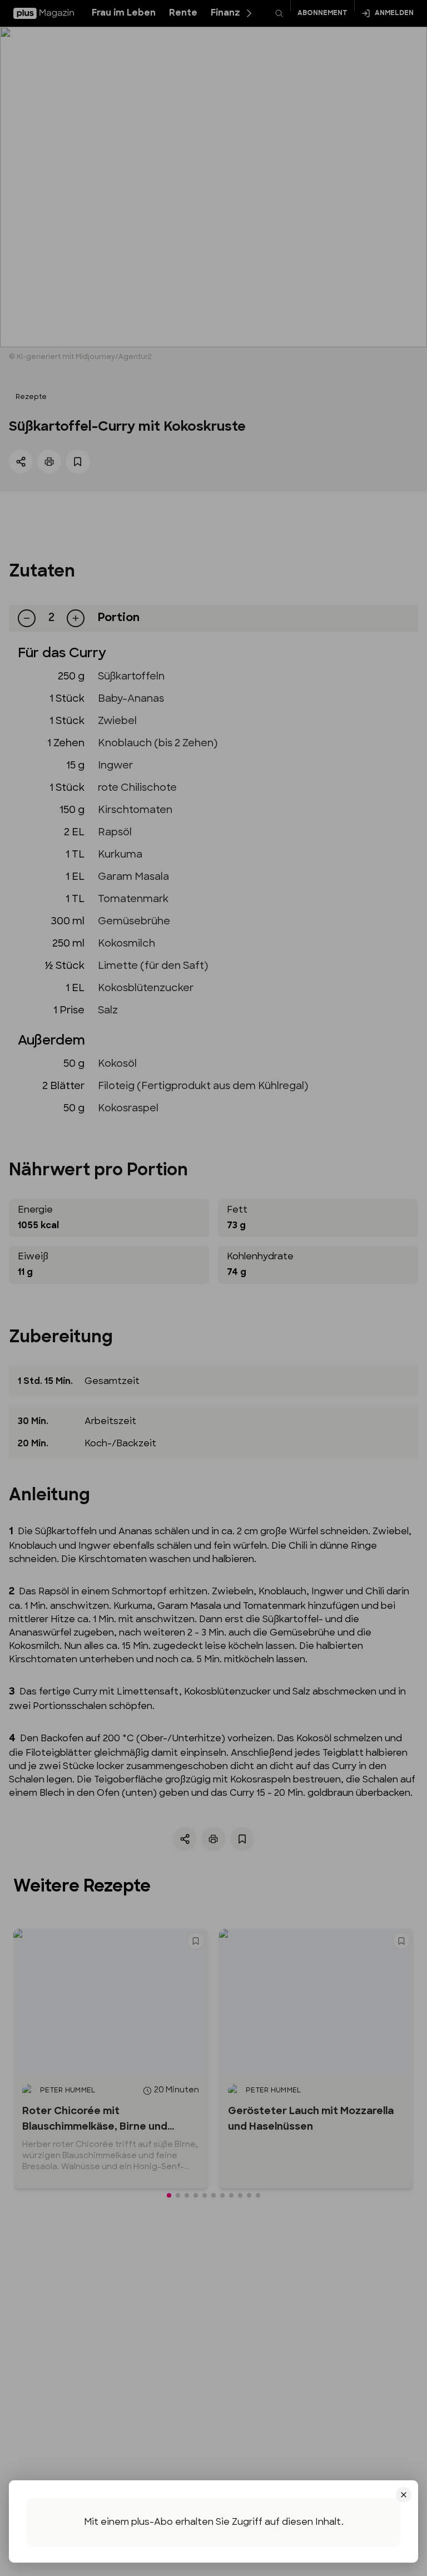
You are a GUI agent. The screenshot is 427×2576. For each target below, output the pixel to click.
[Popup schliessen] (213, 1288)
